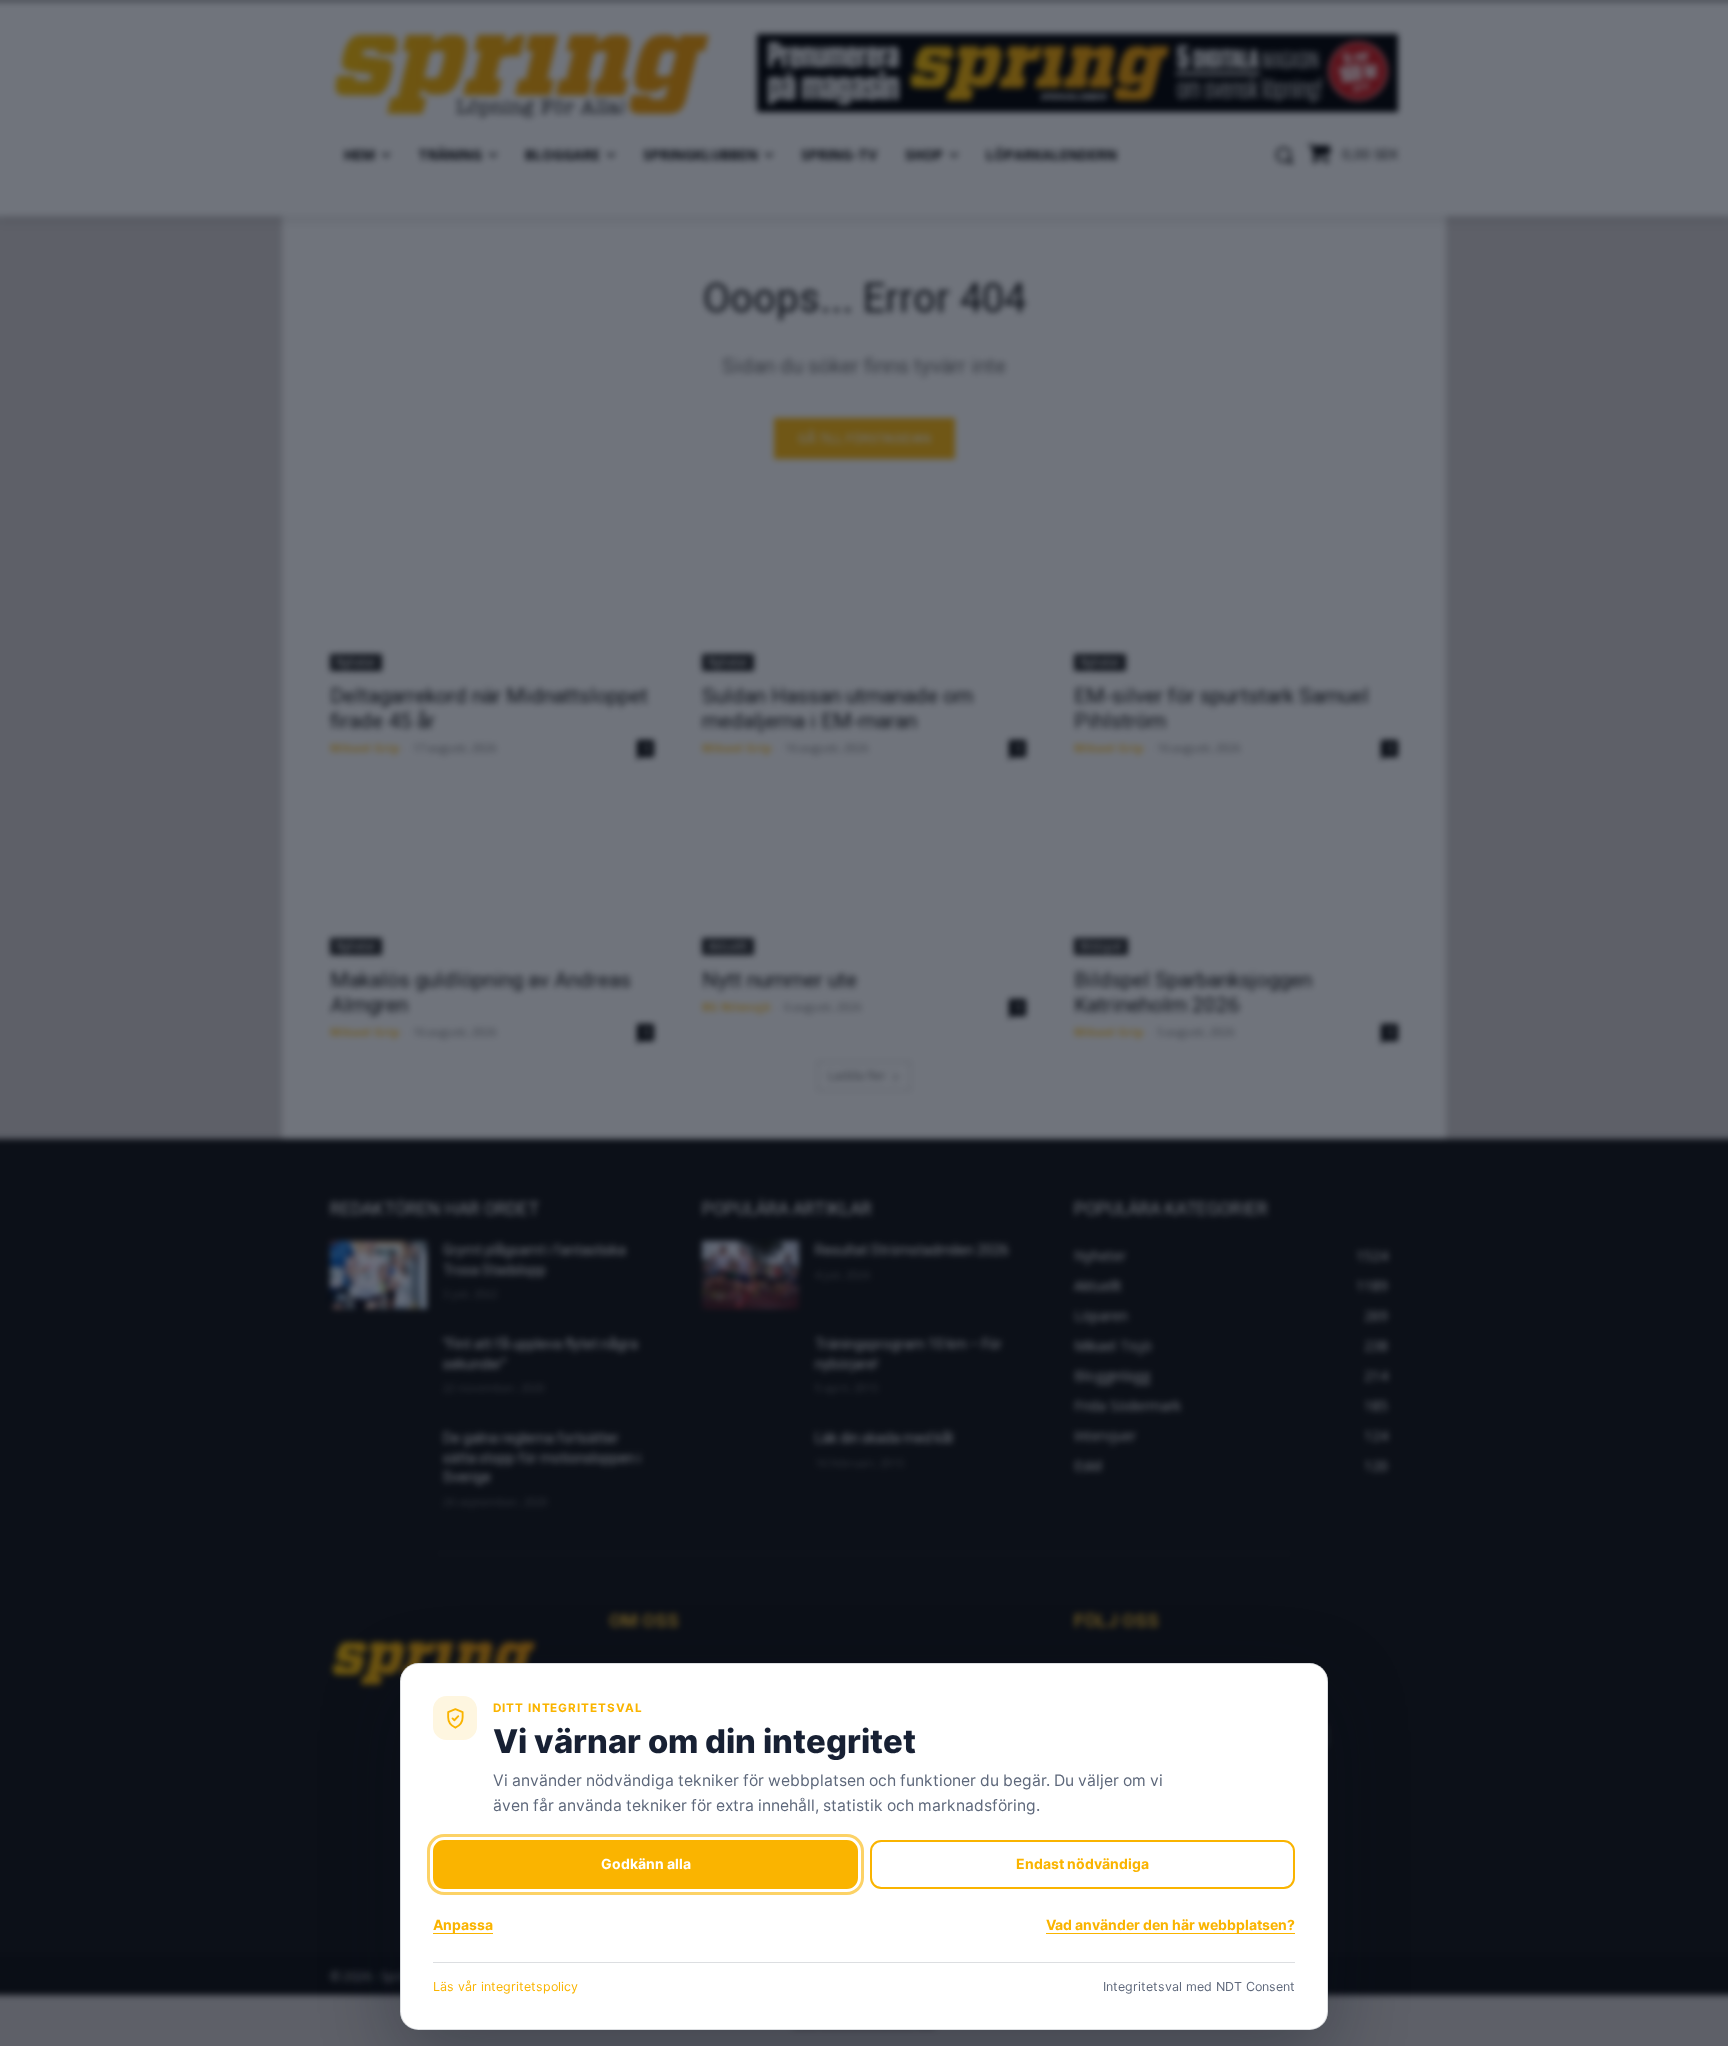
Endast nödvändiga (1082, 1863)
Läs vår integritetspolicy (505, 1986)
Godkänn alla (646, 1863)
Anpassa (463, 1924)
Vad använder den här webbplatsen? (1170, 1924)
